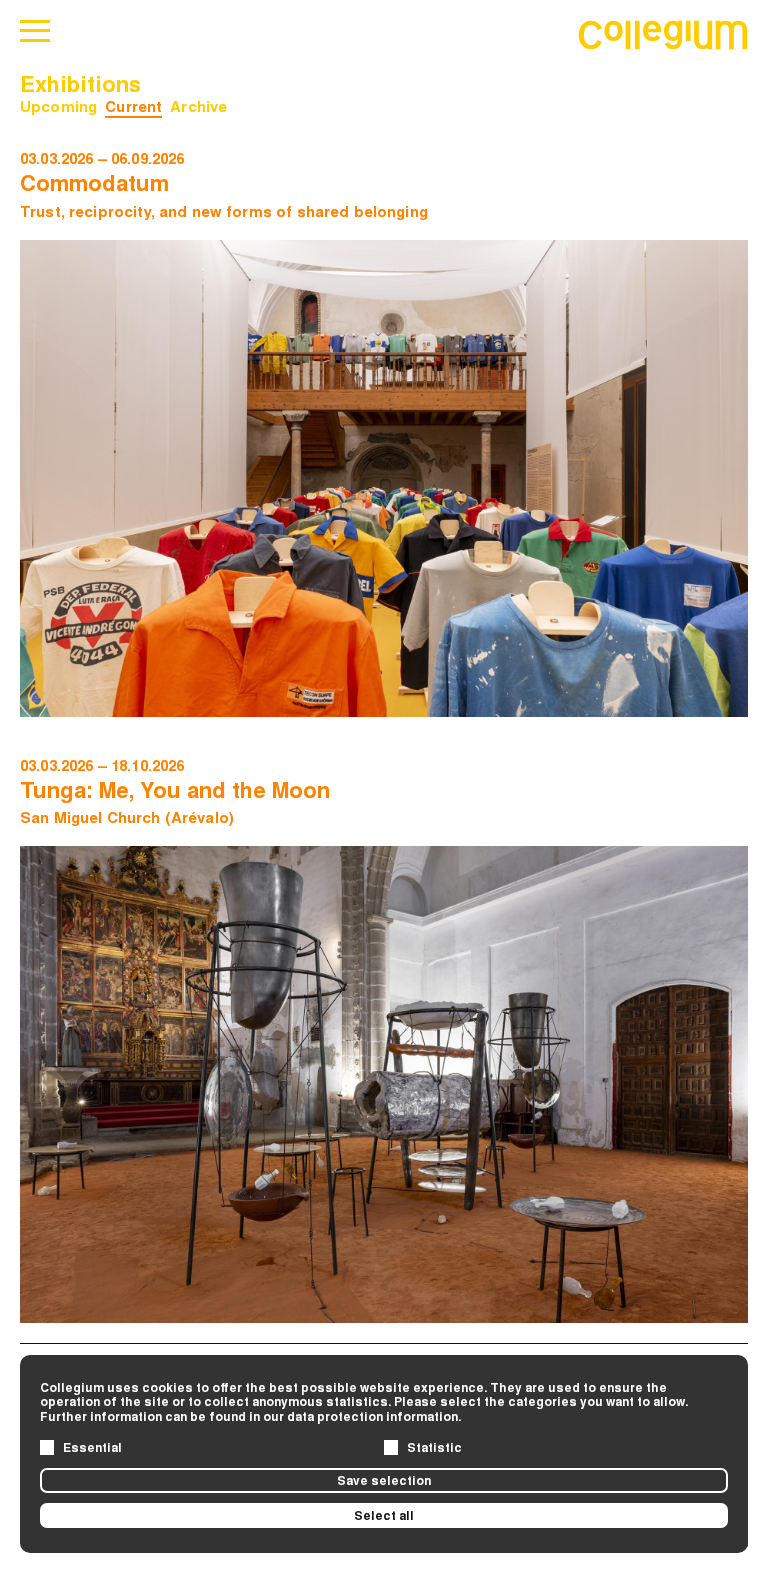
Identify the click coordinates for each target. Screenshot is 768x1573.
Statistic (434, 1447)
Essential (92, 1447)
